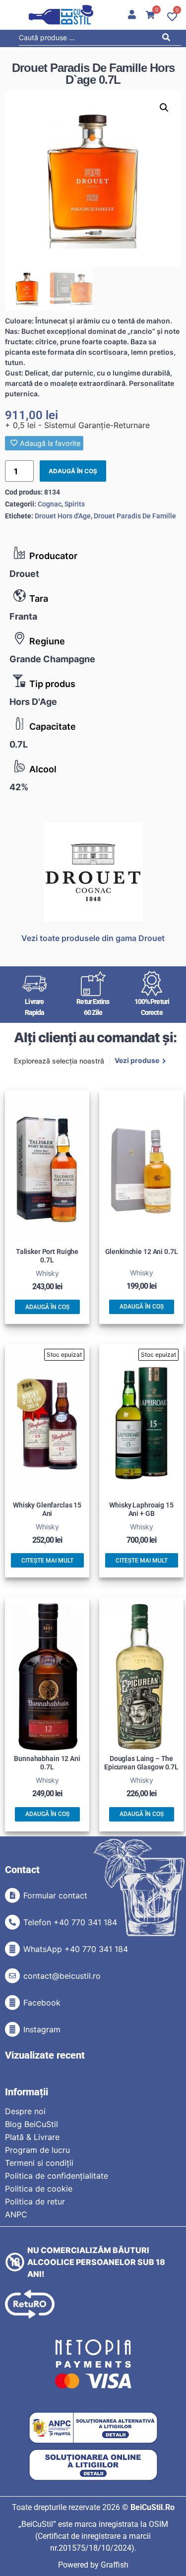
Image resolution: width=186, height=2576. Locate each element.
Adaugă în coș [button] (47, 1307)
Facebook (42, 2003)
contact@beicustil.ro (62, 1976)
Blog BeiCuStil (31, 2124)
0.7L (19, 744)
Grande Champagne (52, 659)
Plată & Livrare (32, 2137)
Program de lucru (37, 2150)
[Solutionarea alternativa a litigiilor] (93, 2428)
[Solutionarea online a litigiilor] (93, 2465)
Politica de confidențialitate (57, 2176)
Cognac (50, 504)
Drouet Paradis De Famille (135, 516)
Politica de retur (35, 2201)
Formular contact (55, 1895)
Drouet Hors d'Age (63, 516)
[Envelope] (12, 1976)
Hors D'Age (33, 702)
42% (19, 787)
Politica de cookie (39, 2189)
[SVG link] (61, 15)
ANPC (16, 2214)
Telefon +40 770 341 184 (70, 1922)
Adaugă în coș (73, 471)
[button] (164, 108)
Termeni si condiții (39, 2163)
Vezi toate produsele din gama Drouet (93, 938)
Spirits (75, 504)
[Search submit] (169, 39)
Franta (23, 616)
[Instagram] (12, 2029)
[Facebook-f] (12, 2003)
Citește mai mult (47, 1561)
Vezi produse (137, 1061)
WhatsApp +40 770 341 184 (76, 1949)
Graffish (115, 2565)
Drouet (24, 574)
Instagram (42, 2029)
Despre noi (25, 2111)
